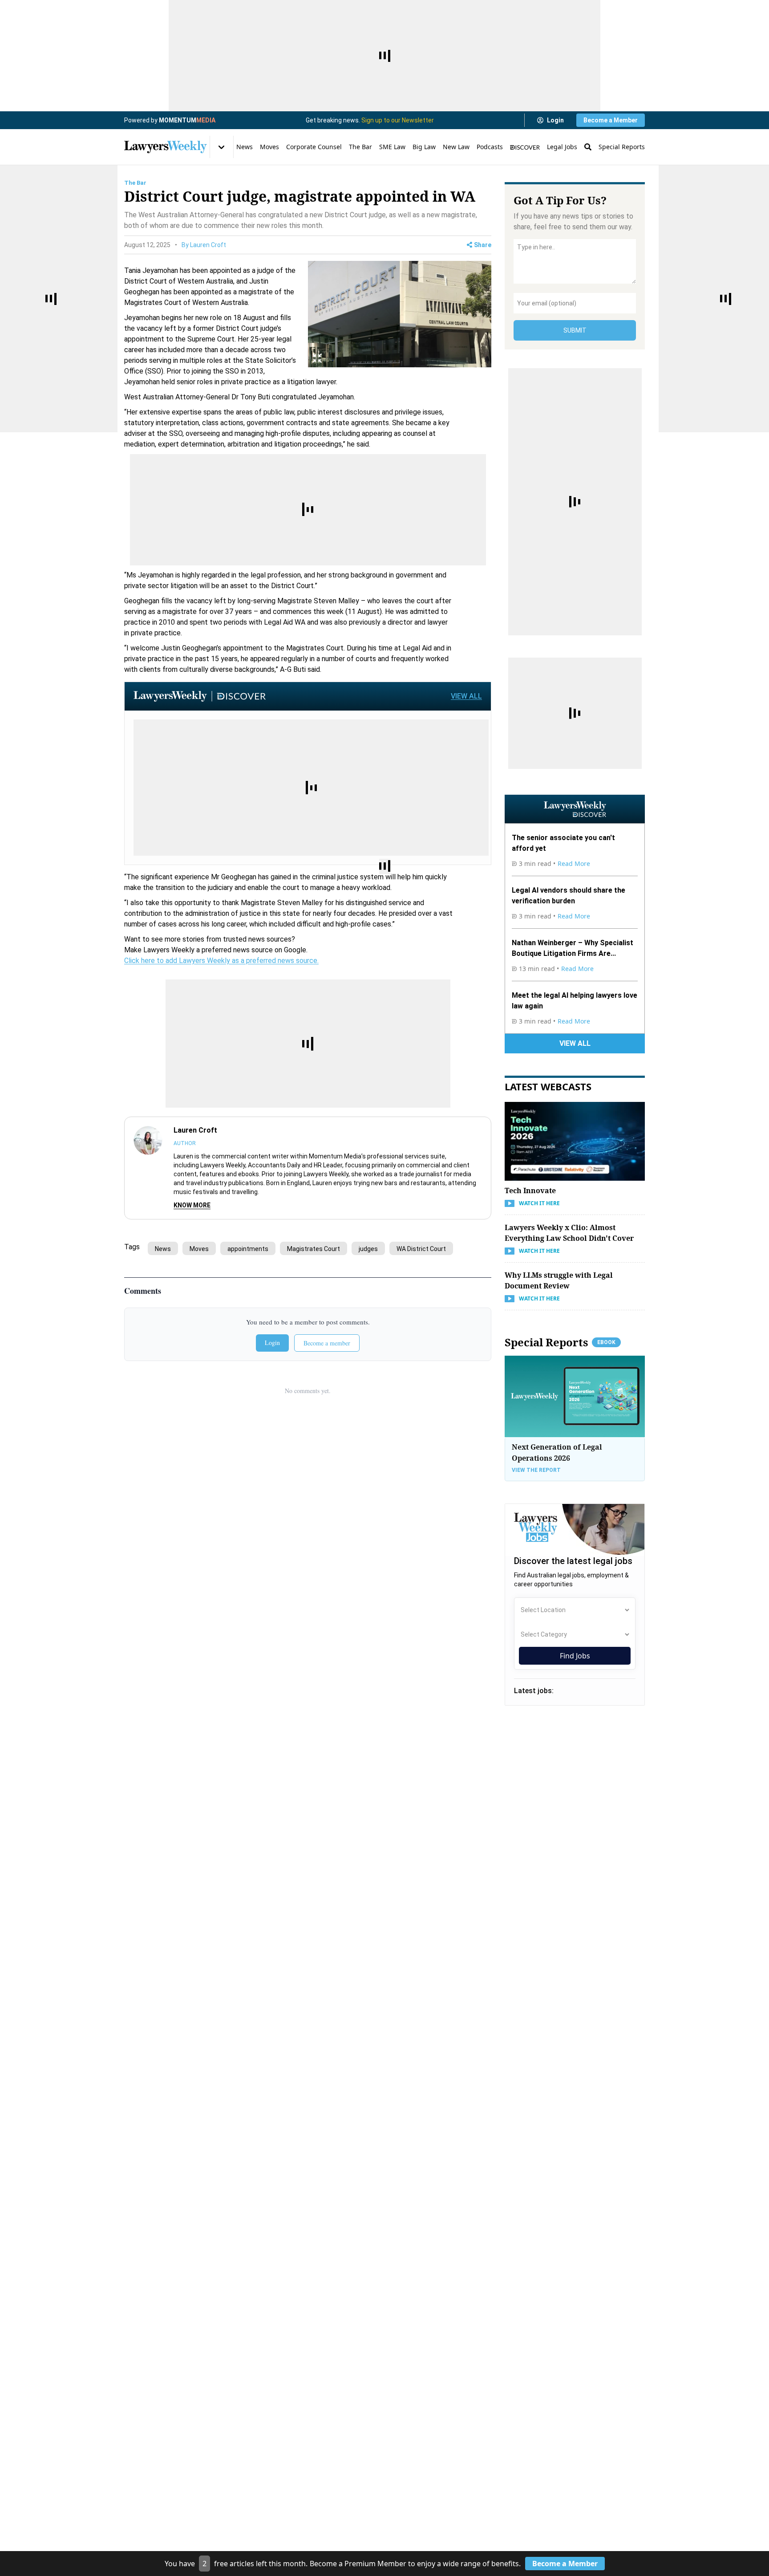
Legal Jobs (562, 147)
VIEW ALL (466, 696)
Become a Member (611, 120)
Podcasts (490, 147)
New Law (456, 147)
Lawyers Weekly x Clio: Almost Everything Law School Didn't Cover (569, 1233)
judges (368, 1249)
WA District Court (421, 1249)
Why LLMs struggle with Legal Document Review (559, 1280)
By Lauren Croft (204, 245)
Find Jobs (575, 1656)
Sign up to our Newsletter (398, 120)
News (245, 147)
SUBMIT (575, 330)
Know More (192, 1205)
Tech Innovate (530, 1190)
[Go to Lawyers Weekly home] (166, 147)
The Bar (360, 147)
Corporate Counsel (314, 147)
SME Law (392, 147)
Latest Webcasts (548, 1086)
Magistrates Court (314, 1249)
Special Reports (622, 147)
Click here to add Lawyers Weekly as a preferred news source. (221, 961)
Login (555, 120)
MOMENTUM (187, 120)
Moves (269, 147)
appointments (248, 1249)
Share (483, 245)
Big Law (424, 147)
